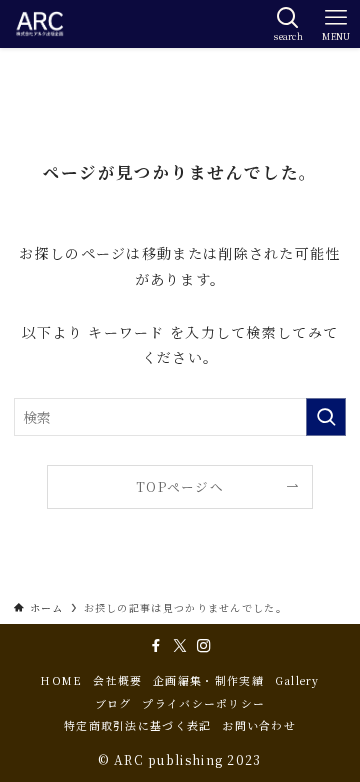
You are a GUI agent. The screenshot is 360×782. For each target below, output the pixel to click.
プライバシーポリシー (203, 703)
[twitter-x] (180, 646)
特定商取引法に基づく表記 (138, 725)
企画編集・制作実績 (208, 680)
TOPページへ (180, 486)
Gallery (297, 680)
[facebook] (156, 646)
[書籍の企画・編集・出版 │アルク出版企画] (40, 24)
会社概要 (117, 680)
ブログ (113, 703)
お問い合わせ (259, 725)
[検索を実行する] (326, 417)
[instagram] (204, 646)
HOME (61, 680)
